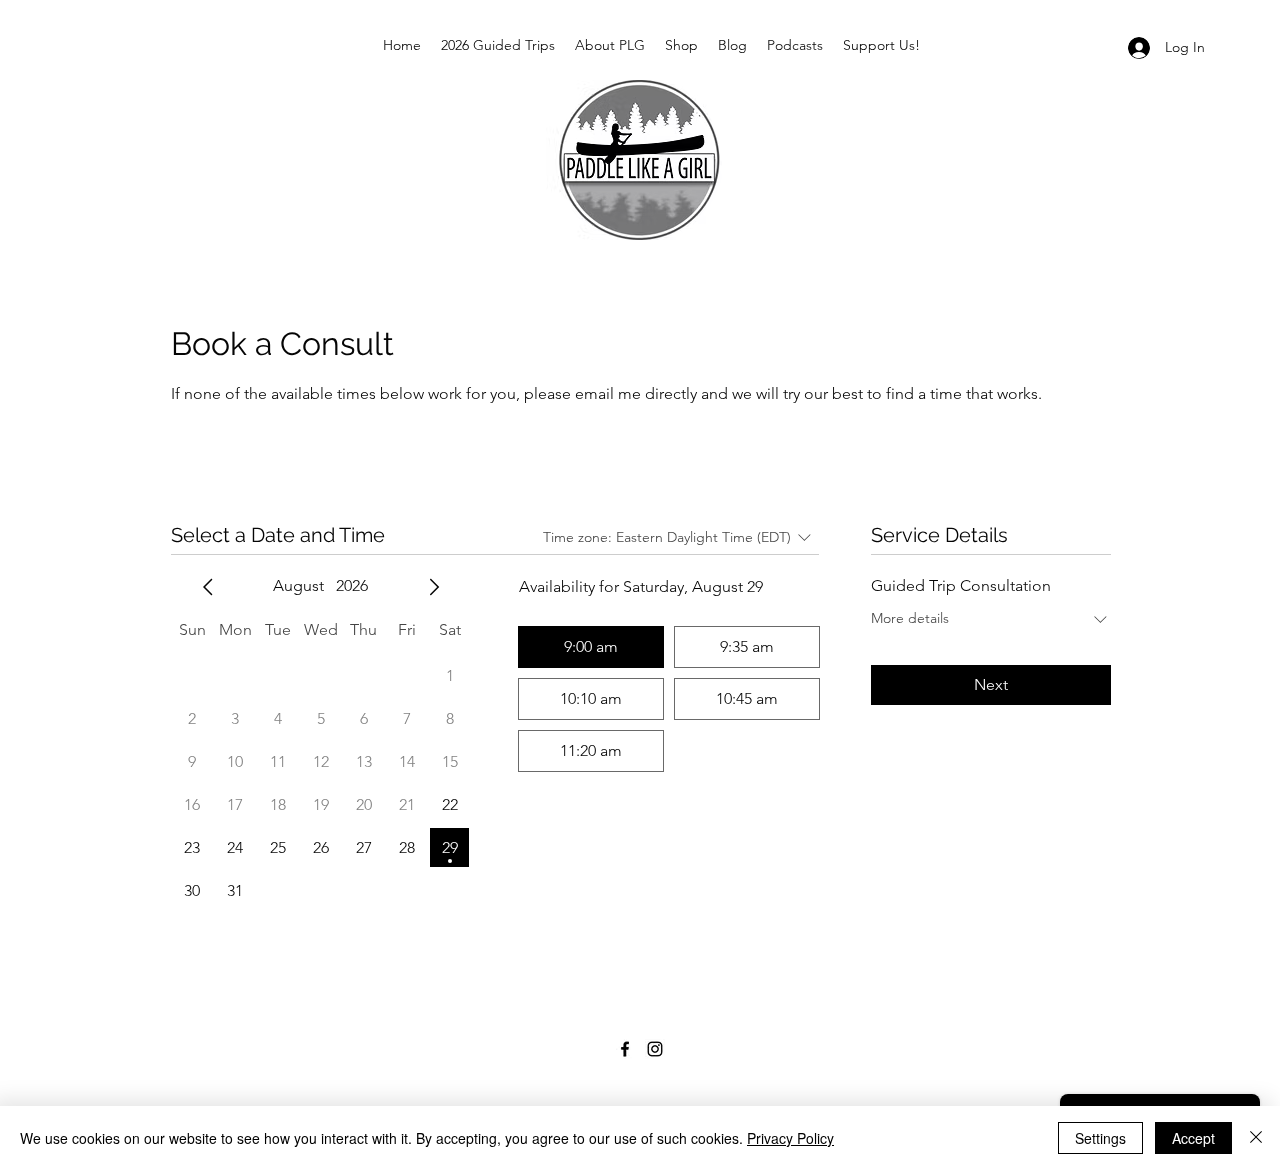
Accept (1193, 1138)
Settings (1100, 1138)
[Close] (1256, 1138)
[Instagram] (655, 1049)
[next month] (434, 587)
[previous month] (208, 587)
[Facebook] (625, 1049)
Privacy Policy (790, 1138)
